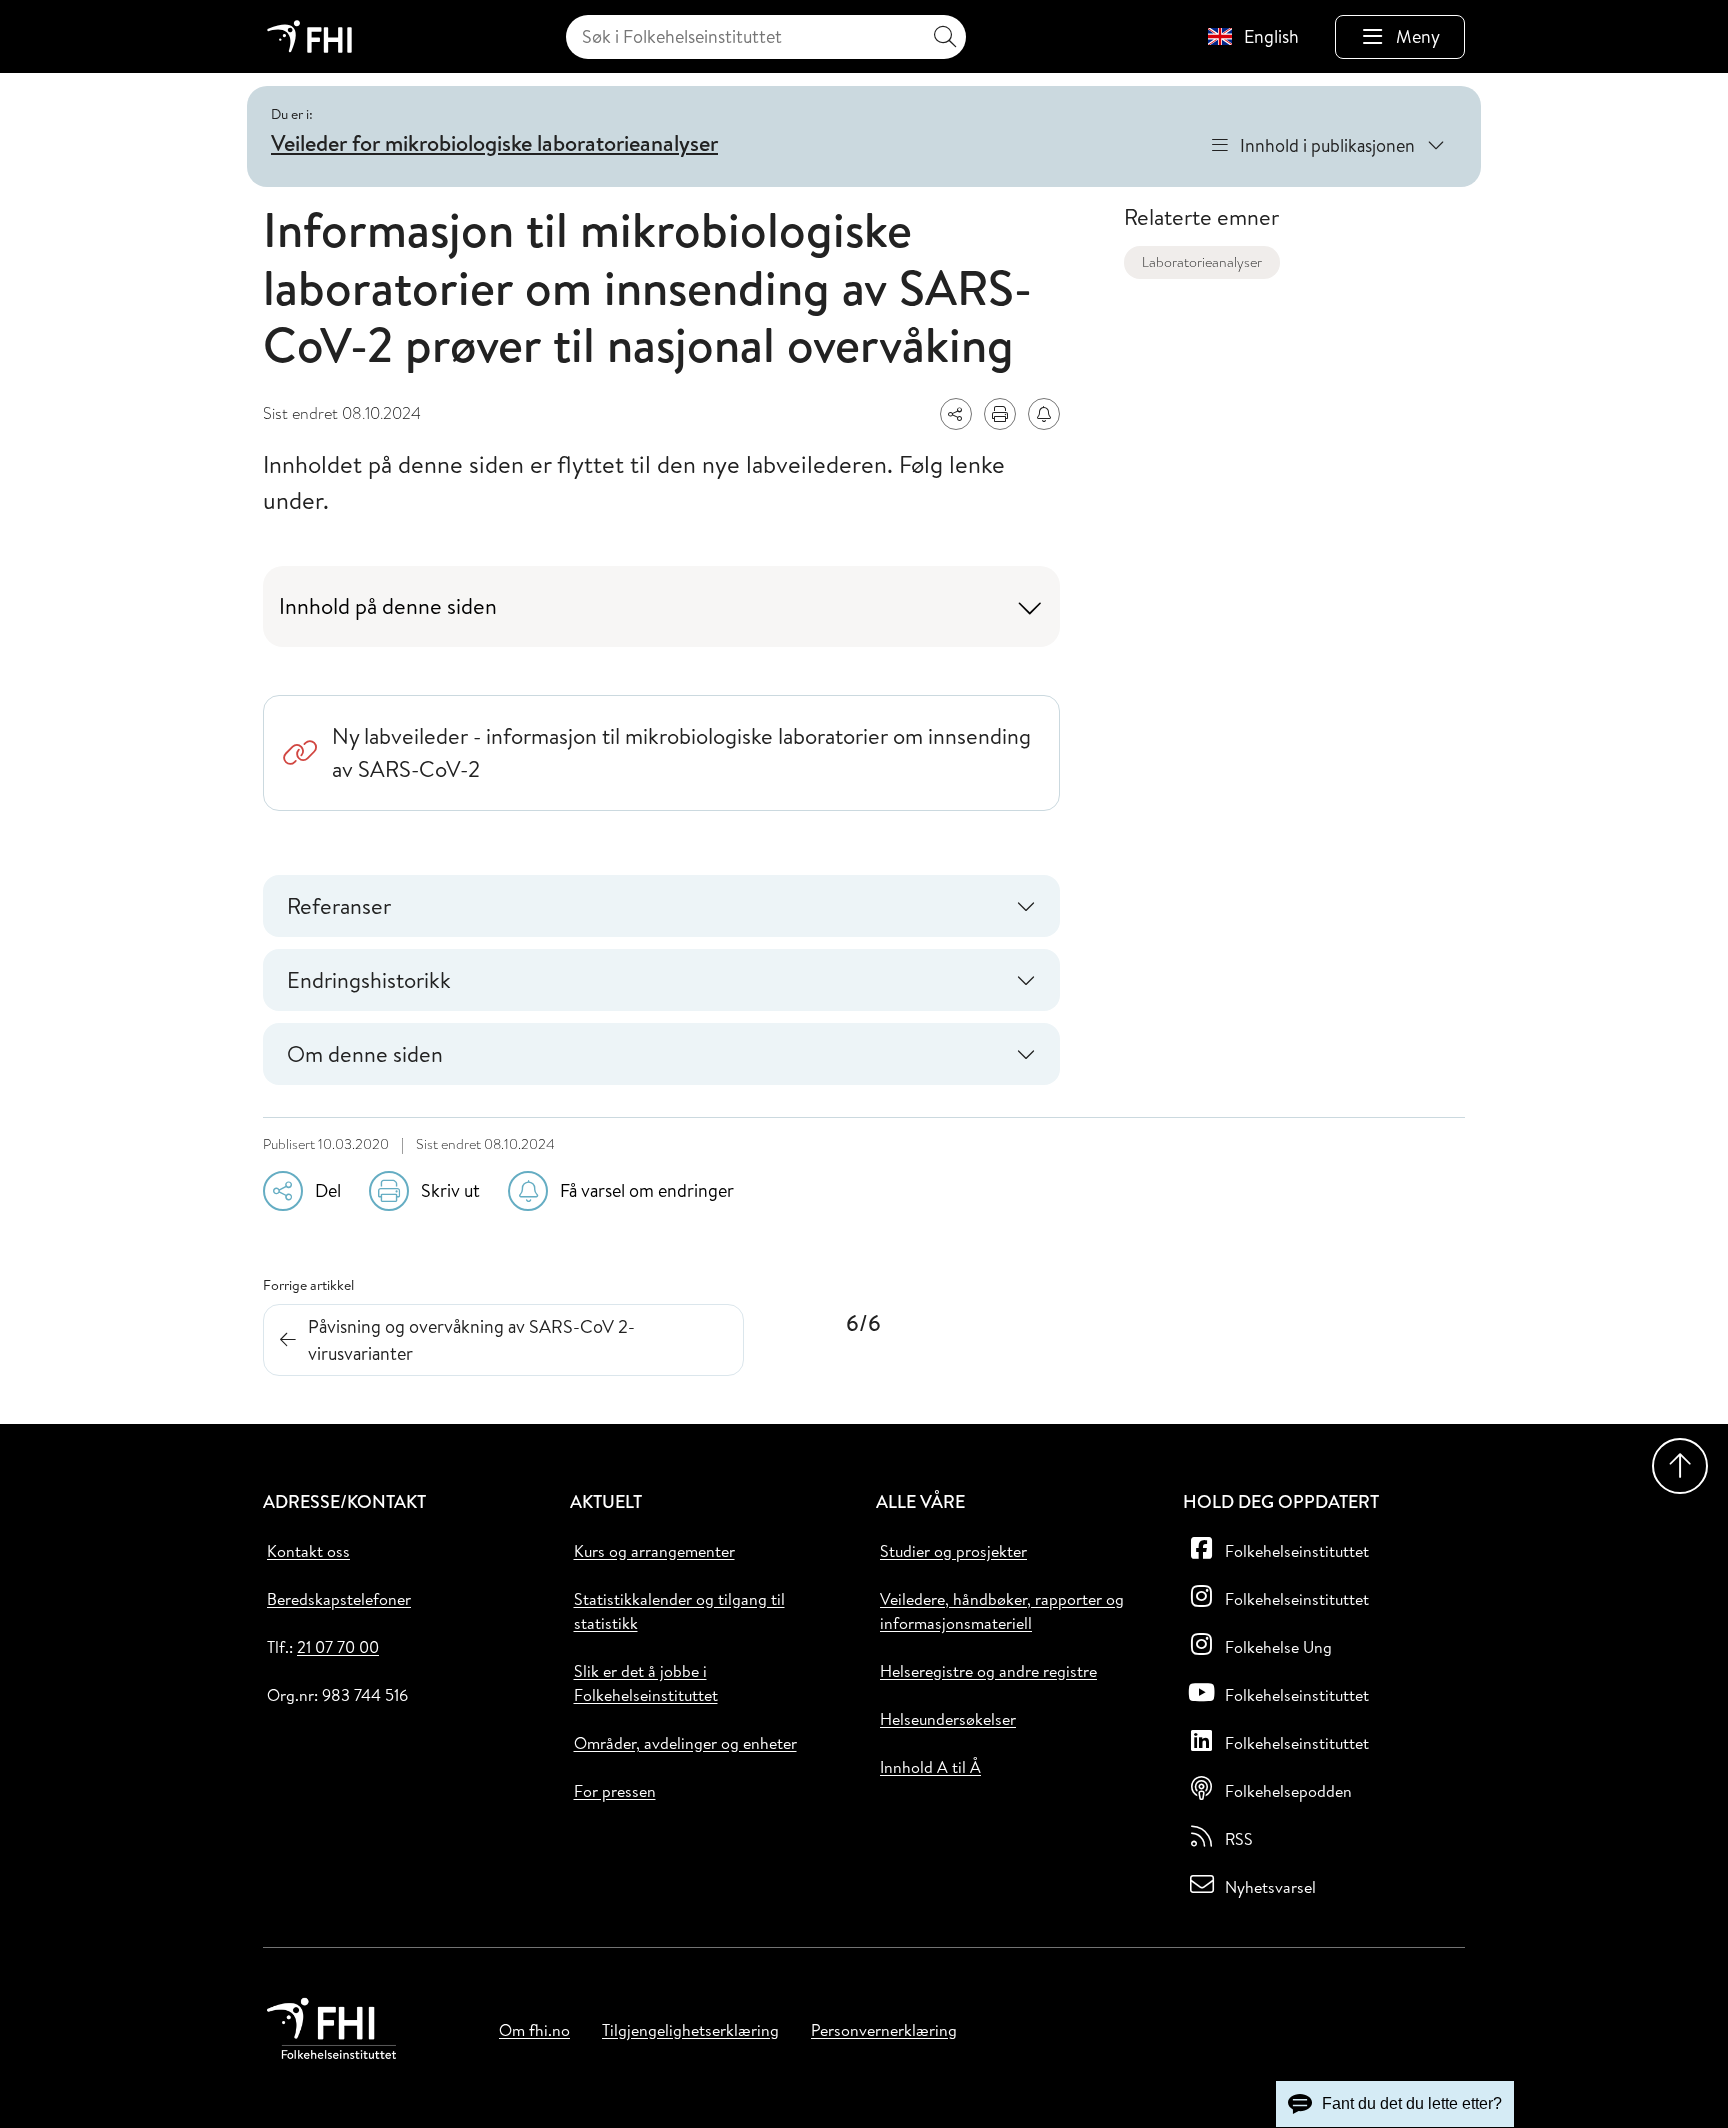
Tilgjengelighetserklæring (690, 2030)
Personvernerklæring (884, 2030)
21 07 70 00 (338, 1647)
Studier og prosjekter (953, 1551)
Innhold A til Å (930, 1767)
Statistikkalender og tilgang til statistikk (679, 1611)
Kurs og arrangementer (654, 1551)
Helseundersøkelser (948, 1719)
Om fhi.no (534, 2030)
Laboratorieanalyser (1202, 262)
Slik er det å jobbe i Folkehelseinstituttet (646, 1683)
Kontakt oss (308, 1551)
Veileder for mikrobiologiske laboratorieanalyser (494, 143)
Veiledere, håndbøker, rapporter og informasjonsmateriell (1002, 1611)
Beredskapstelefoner (339, 1599)
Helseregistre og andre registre (988, 1671)
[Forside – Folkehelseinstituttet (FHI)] (309, 36)
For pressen (615, 1791)
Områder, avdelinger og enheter (685, 1743)
